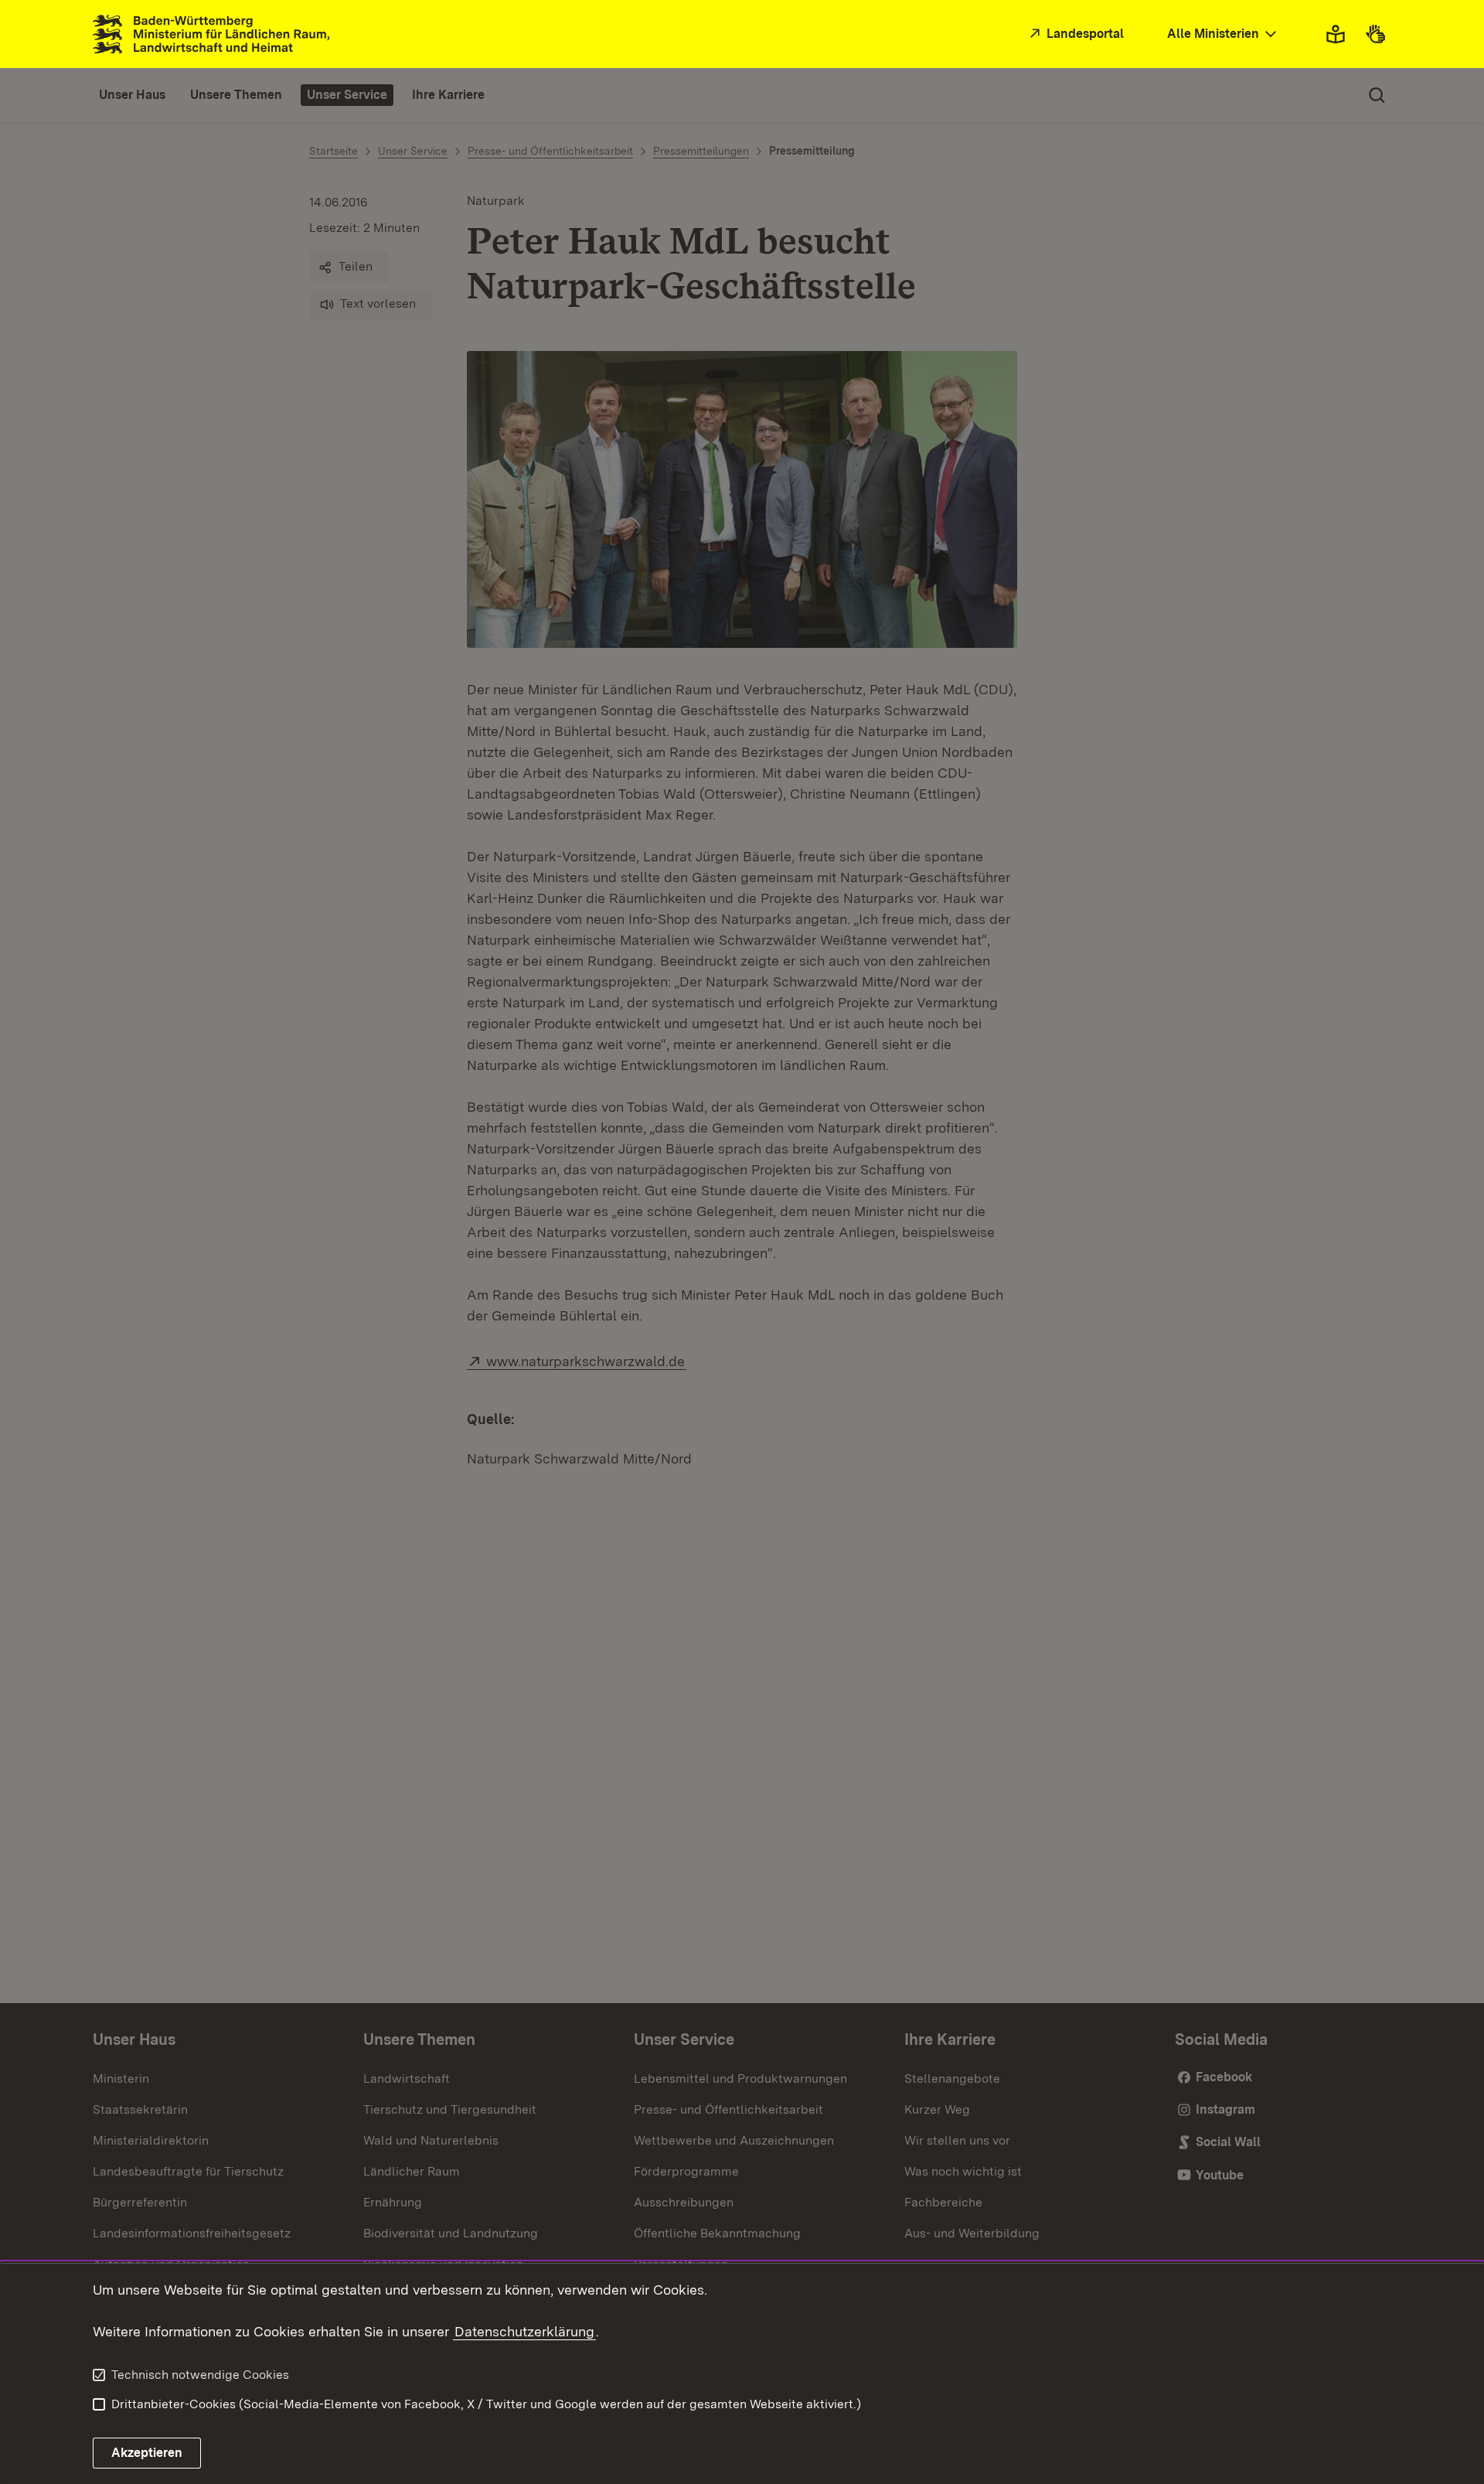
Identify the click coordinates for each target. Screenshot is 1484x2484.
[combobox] (1224, 34)
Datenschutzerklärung (524, 2331)
